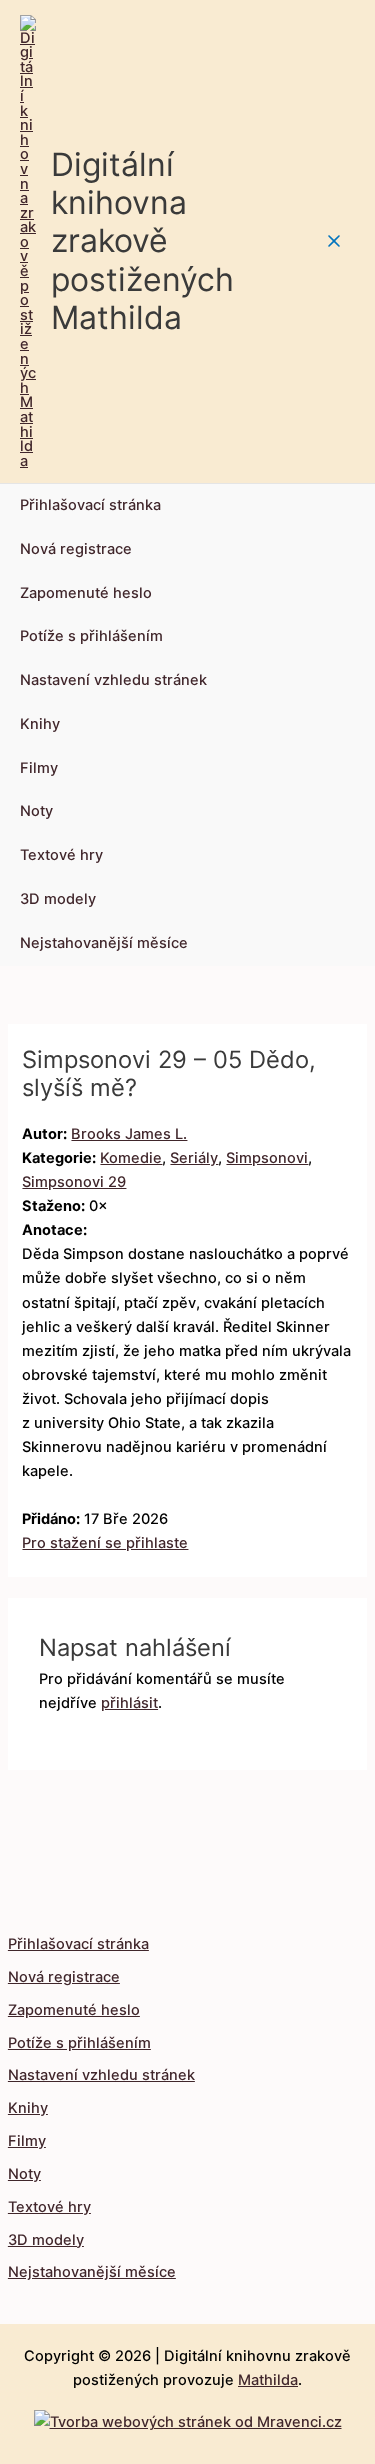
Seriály (194, 1158)
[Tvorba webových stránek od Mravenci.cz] (188, 2417)
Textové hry (61, 855)
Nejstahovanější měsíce (104, 943)
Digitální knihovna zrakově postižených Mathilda (142, 241)
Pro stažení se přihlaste (105, 1543)
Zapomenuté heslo (86, 593)
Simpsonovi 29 (74, 1182)
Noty (36, 811)
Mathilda (268, 2380)
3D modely (58, 899)
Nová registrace (76, 549)
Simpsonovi (267, 1158)
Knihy (40, 724)
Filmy (39, 768)
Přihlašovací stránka (90, 505)
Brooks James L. (129, 1134)
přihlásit (129, 1703)
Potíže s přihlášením (91, 636)
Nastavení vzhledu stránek (113, 680)
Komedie (131, 1158)
